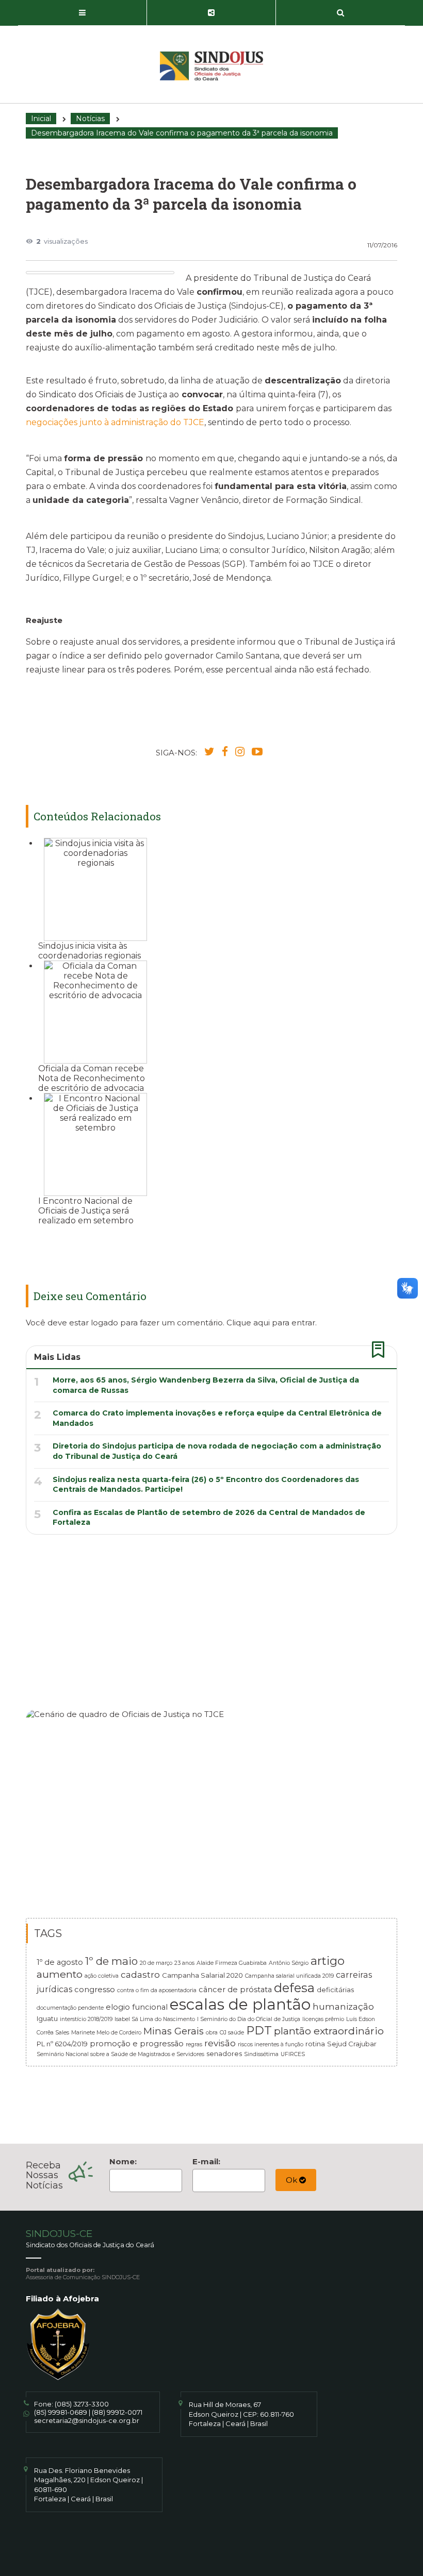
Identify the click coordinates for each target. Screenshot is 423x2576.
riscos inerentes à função (271, 2044)
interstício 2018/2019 (86, 2019)
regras (194, 2044)
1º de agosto (60, 1962)
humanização (343, 2006)
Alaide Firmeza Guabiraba (232, 1963)
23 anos (184, 1963)
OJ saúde (232, 2033)
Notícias (90, 119)
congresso (95, 1990)
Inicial (41, 119)
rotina (315, 2044)
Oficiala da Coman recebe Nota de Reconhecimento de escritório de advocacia (92, 1078)
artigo (328, 1961)
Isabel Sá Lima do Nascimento (155, 2019)
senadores (224, 2053)
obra (212, 2033)
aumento (60, 1974)
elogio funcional (137, 2007)
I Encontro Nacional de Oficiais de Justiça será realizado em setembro (86, 1211)
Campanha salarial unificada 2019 (289, 1976)
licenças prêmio (323, 2019)
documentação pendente (70, 2008)
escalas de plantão (240, 2004)
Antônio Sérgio (289, 1963)
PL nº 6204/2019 (62, 2044)
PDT (259, 2030)
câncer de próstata (235, 1990)
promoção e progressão (137, 2044)
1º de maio (111, 1961)
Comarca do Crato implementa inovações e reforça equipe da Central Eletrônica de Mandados (217, 1418)
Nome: (123, 2161)
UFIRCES (293, 2054)
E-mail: (206, 2161)
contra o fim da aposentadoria (157, 1990)
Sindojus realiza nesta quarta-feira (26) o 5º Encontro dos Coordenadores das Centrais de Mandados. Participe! (206, 1485)
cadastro (140, 1974)
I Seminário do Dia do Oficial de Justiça (249, 2019)
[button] (83, 13)
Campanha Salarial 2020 (202, 1975)
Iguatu (47, 2018)
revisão (220, 2043)
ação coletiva (102, 1976)
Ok (292, 2180)
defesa (294, 1988)
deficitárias (335, 1990)
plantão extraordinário (329, 2031)
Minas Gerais (174, 2031)
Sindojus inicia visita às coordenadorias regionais (90, 951)
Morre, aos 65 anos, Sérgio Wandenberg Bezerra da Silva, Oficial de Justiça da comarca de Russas (206, 1385)
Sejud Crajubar (352, 2044)
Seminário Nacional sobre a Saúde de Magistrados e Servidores (120, 2054)
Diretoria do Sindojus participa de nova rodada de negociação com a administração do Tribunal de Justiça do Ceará (217, 1451)
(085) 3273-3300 (82, 2404)
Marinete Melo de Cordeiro (106, 2033)
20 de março (156, 1963)
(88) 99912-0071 (117, 2412)
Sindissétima (261, 2054)
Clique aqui (248, 1323)
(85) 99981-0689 (61, 2412)
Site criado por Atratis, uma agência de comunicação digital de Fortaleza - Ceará (390, 2551)
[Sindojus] (211, 66)
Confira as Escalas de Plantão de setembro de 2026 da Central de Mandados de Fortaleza (209, 1518)
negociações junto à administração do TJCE (115, 422)
